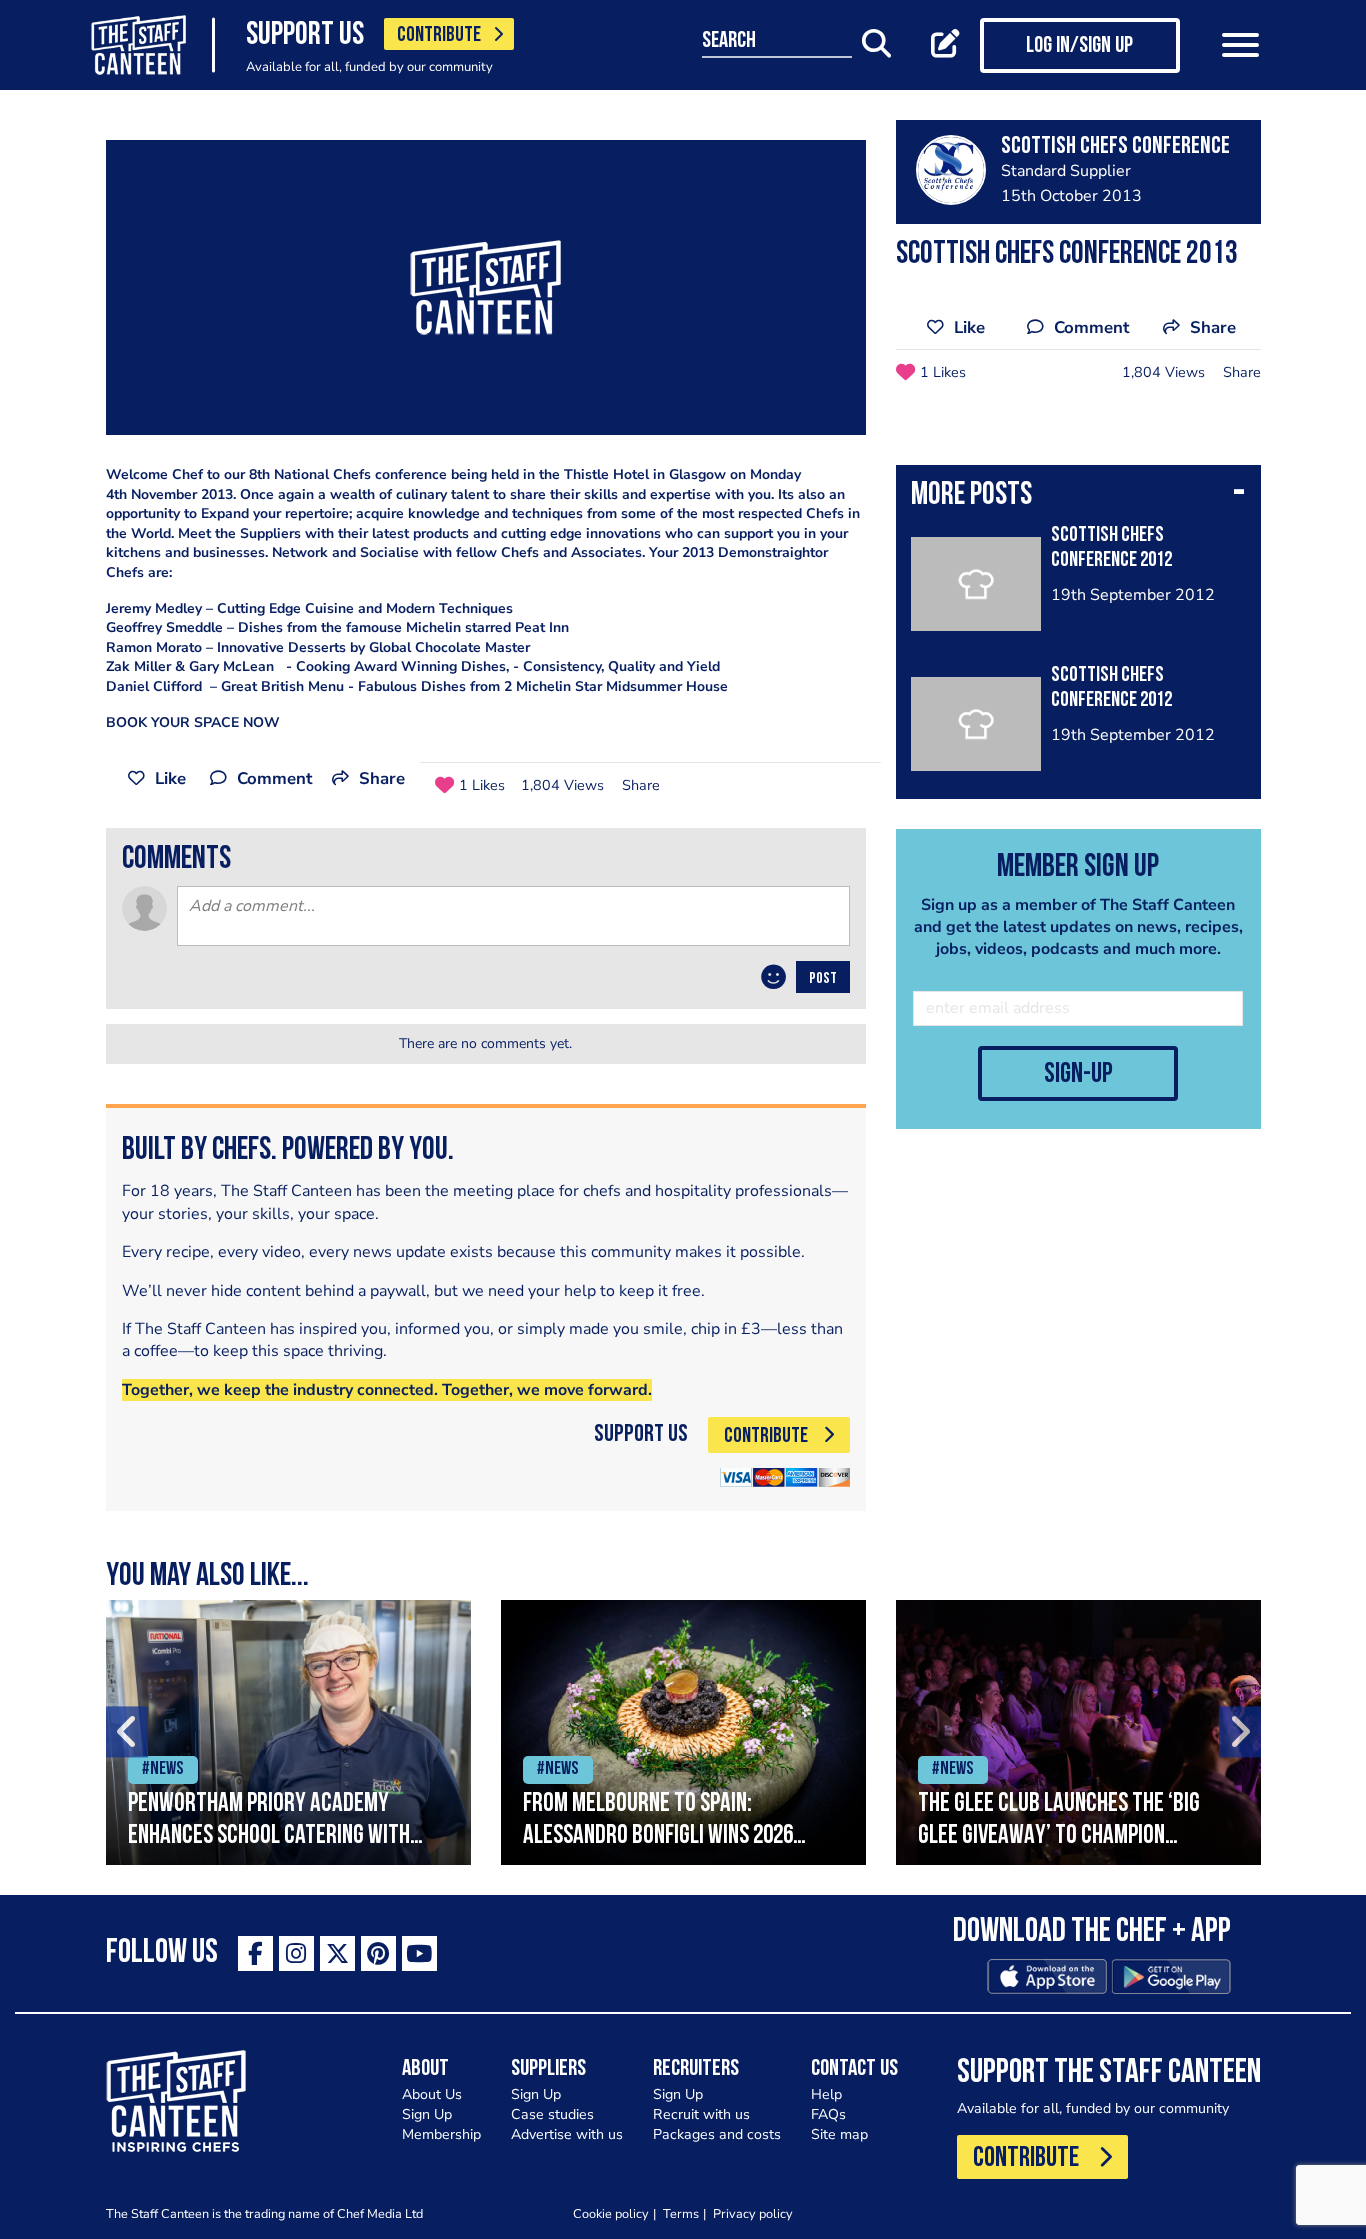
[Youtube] (419, 1953)
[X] (337, 1953)
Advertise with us (567, 2134)
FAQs (828, 2114)
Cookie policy (611, 2213)
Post (823, 979)
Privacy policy (753, 2213)
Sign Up (427, 2114)
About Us (432, 2094)
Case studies (552, 2114)
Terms (681, 2213)
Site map (839, 2134)
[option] (288, 1732)
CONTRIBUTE (439, 35)
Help (826, 2094)
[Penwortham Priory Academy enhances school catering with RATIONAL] (288, 1732)
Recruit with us (701, 2114)
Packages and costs (717, 2134)
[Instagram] (296, 1953)
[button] (1078, 497)
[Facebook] (255, 1953)
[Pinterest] (378, 1953)
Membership (441, 2134)
